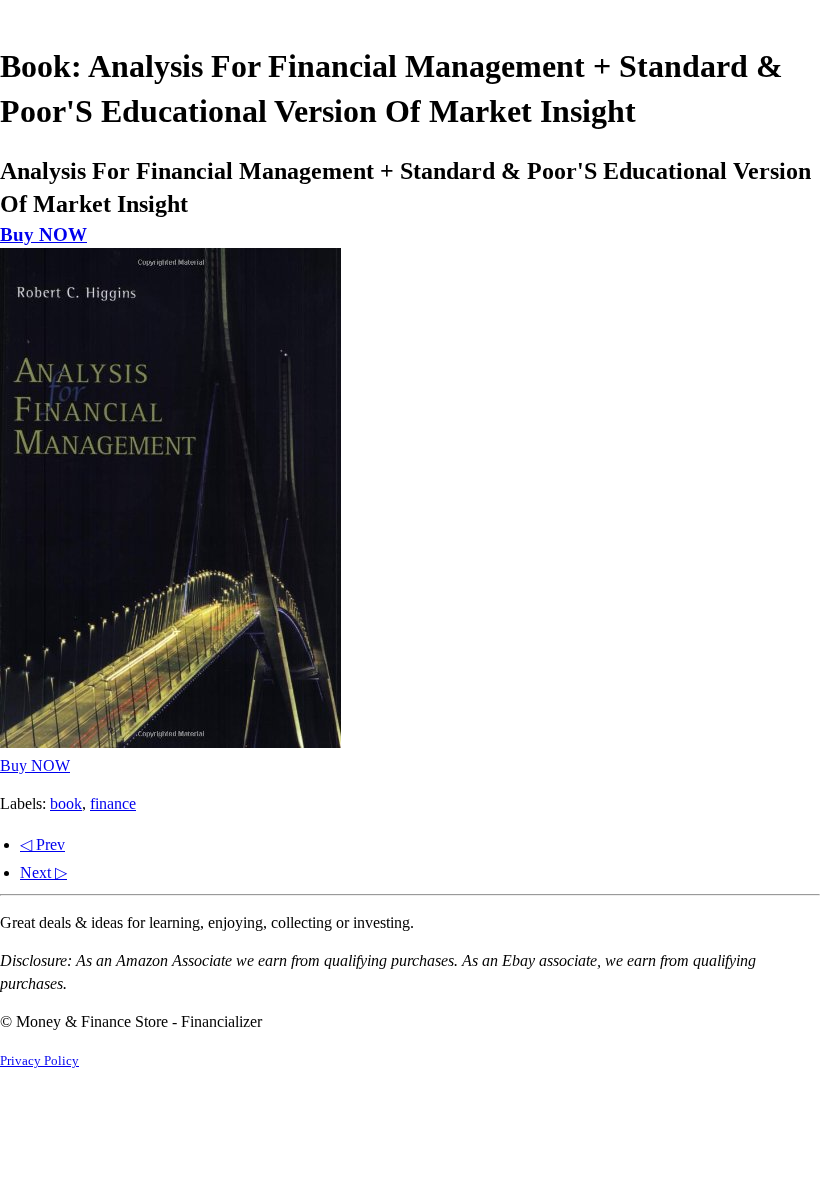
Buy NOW (43, 234)
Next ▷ (43, 872)
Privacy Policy (39, 1061)
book (66, 803)
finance (113, 803)
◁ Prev (42, 844)
